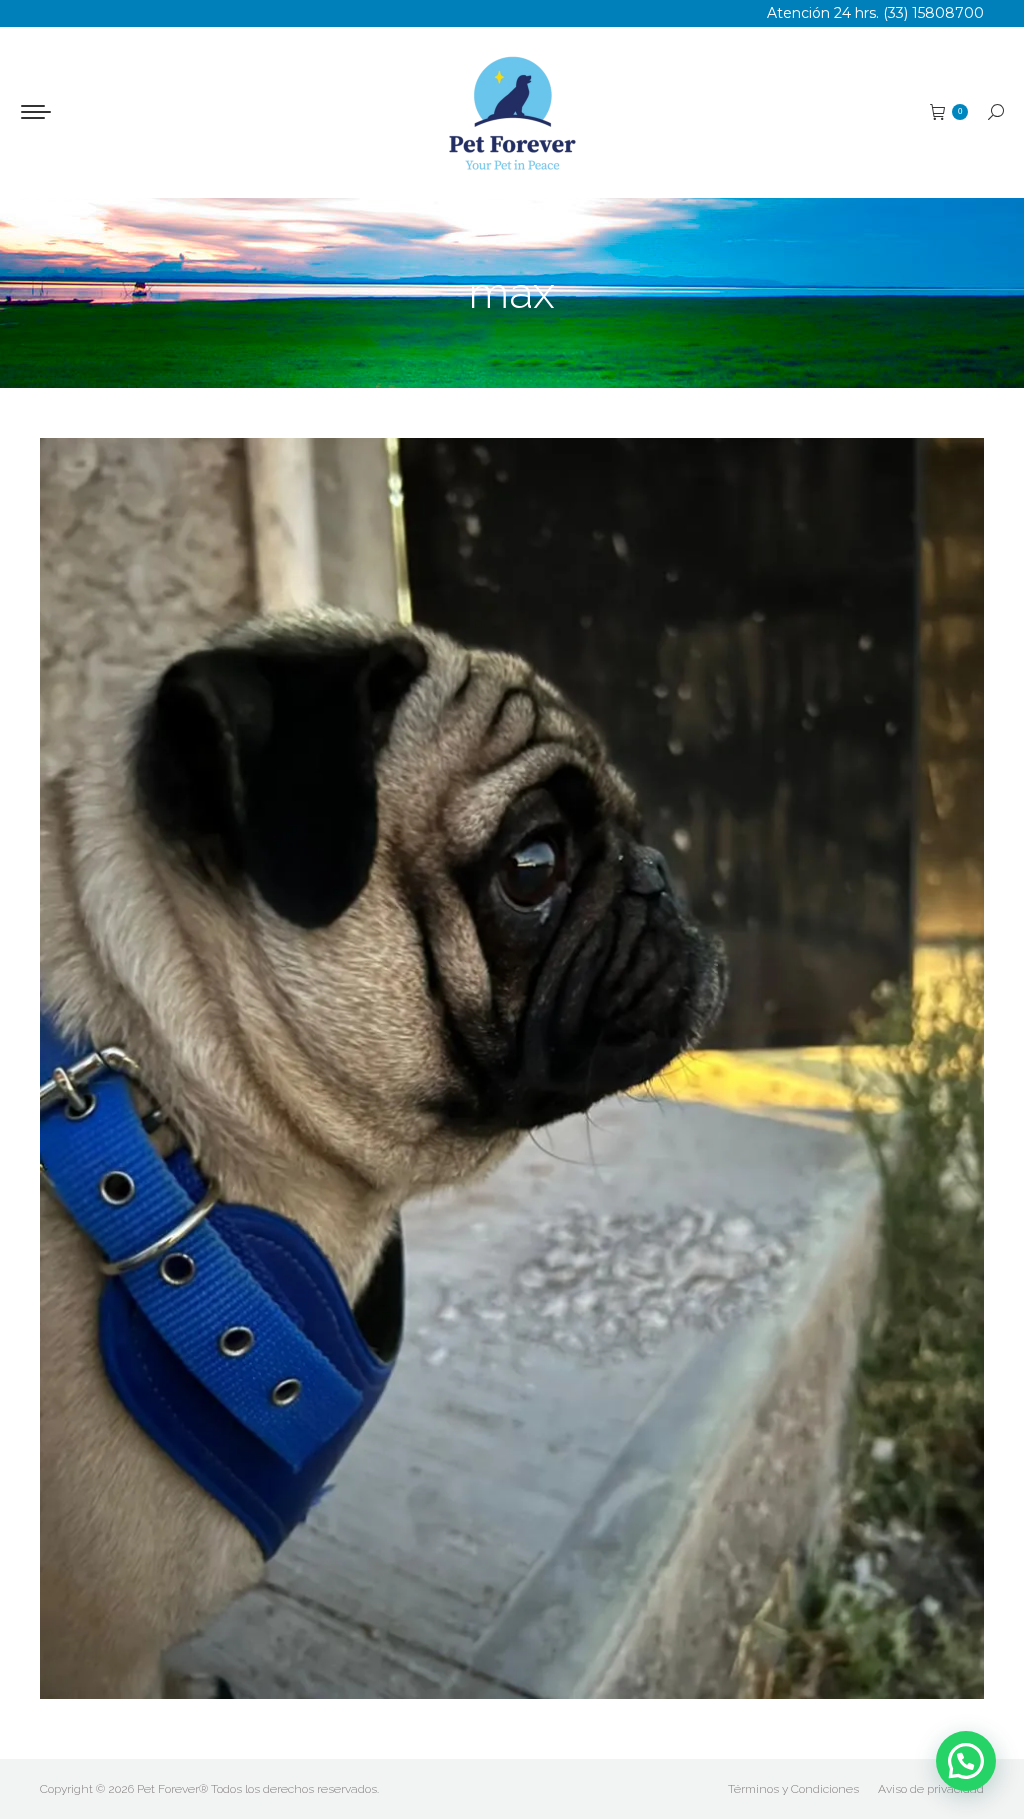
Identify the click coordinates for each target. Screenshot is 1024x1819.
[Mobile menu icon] (36, 112)
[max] (512, 1068)
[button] (966, 1761)
